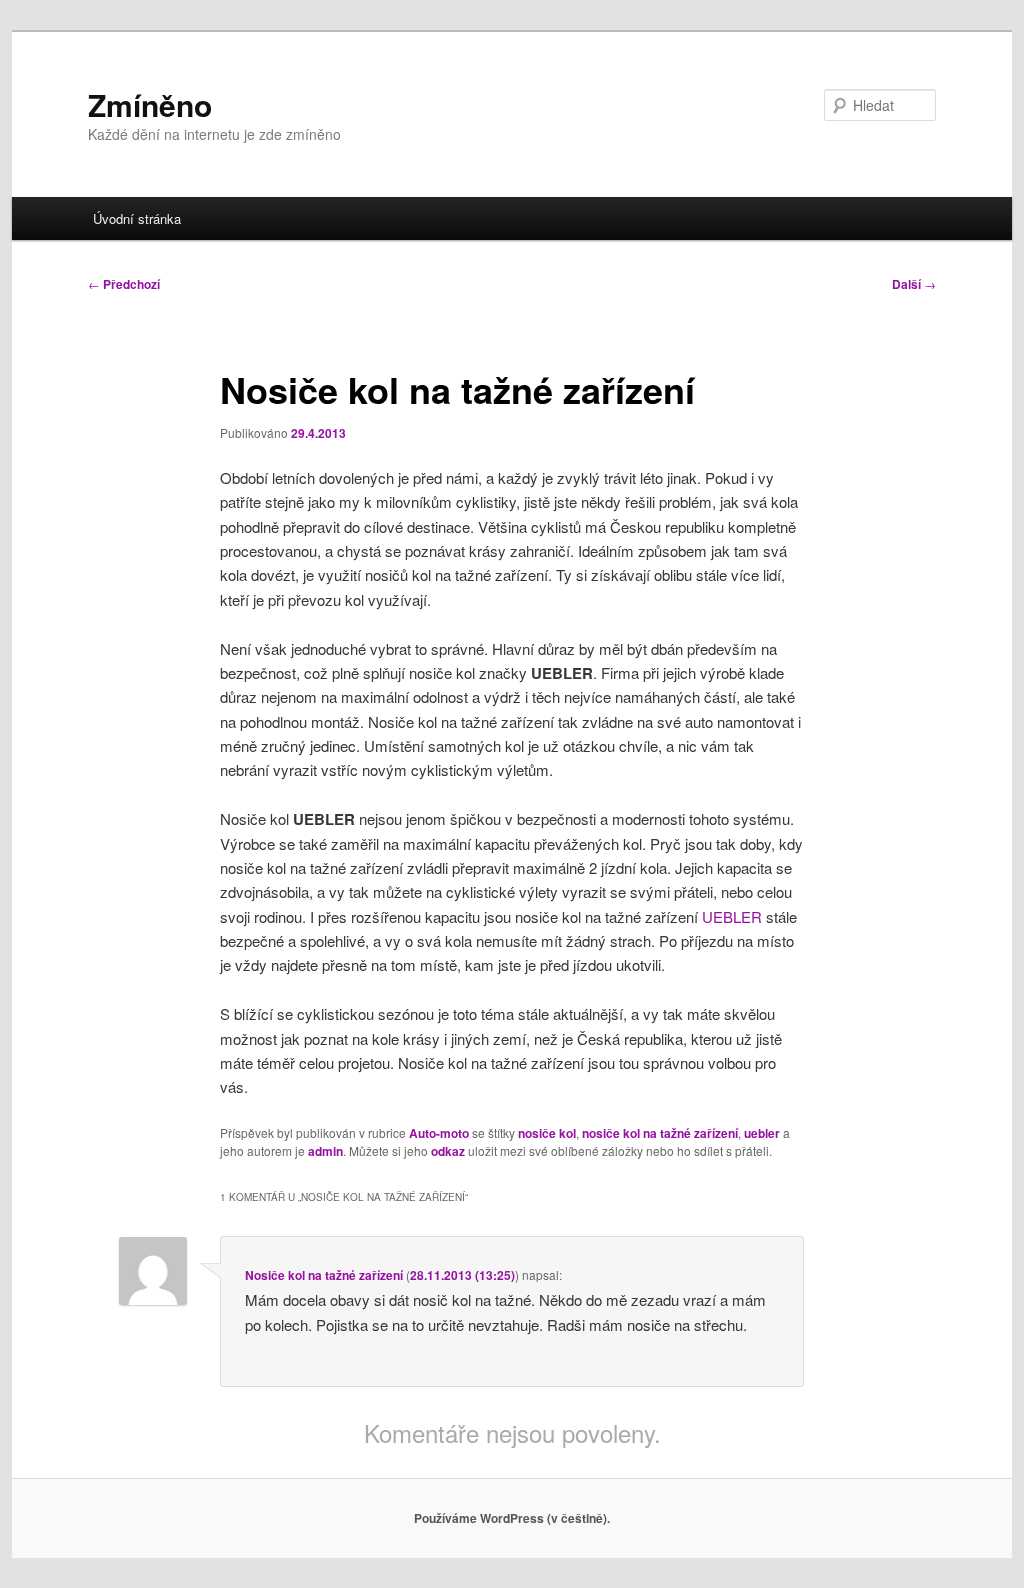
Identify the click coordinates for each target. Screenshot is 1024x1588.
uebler (762, 1133)
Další (914, 284)
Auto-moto (439, 1133)
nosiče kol (547, 1133)
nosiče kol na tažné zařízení (660, 1133)
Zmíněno (150, 104)
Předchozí (124, 284)
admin (325, 1151)
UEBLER (732, 916)
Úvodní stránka (137, 218)
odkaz (448, 1151)
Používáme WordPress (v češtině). (512, 1518)
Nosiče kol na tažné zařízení (324, 1275)
